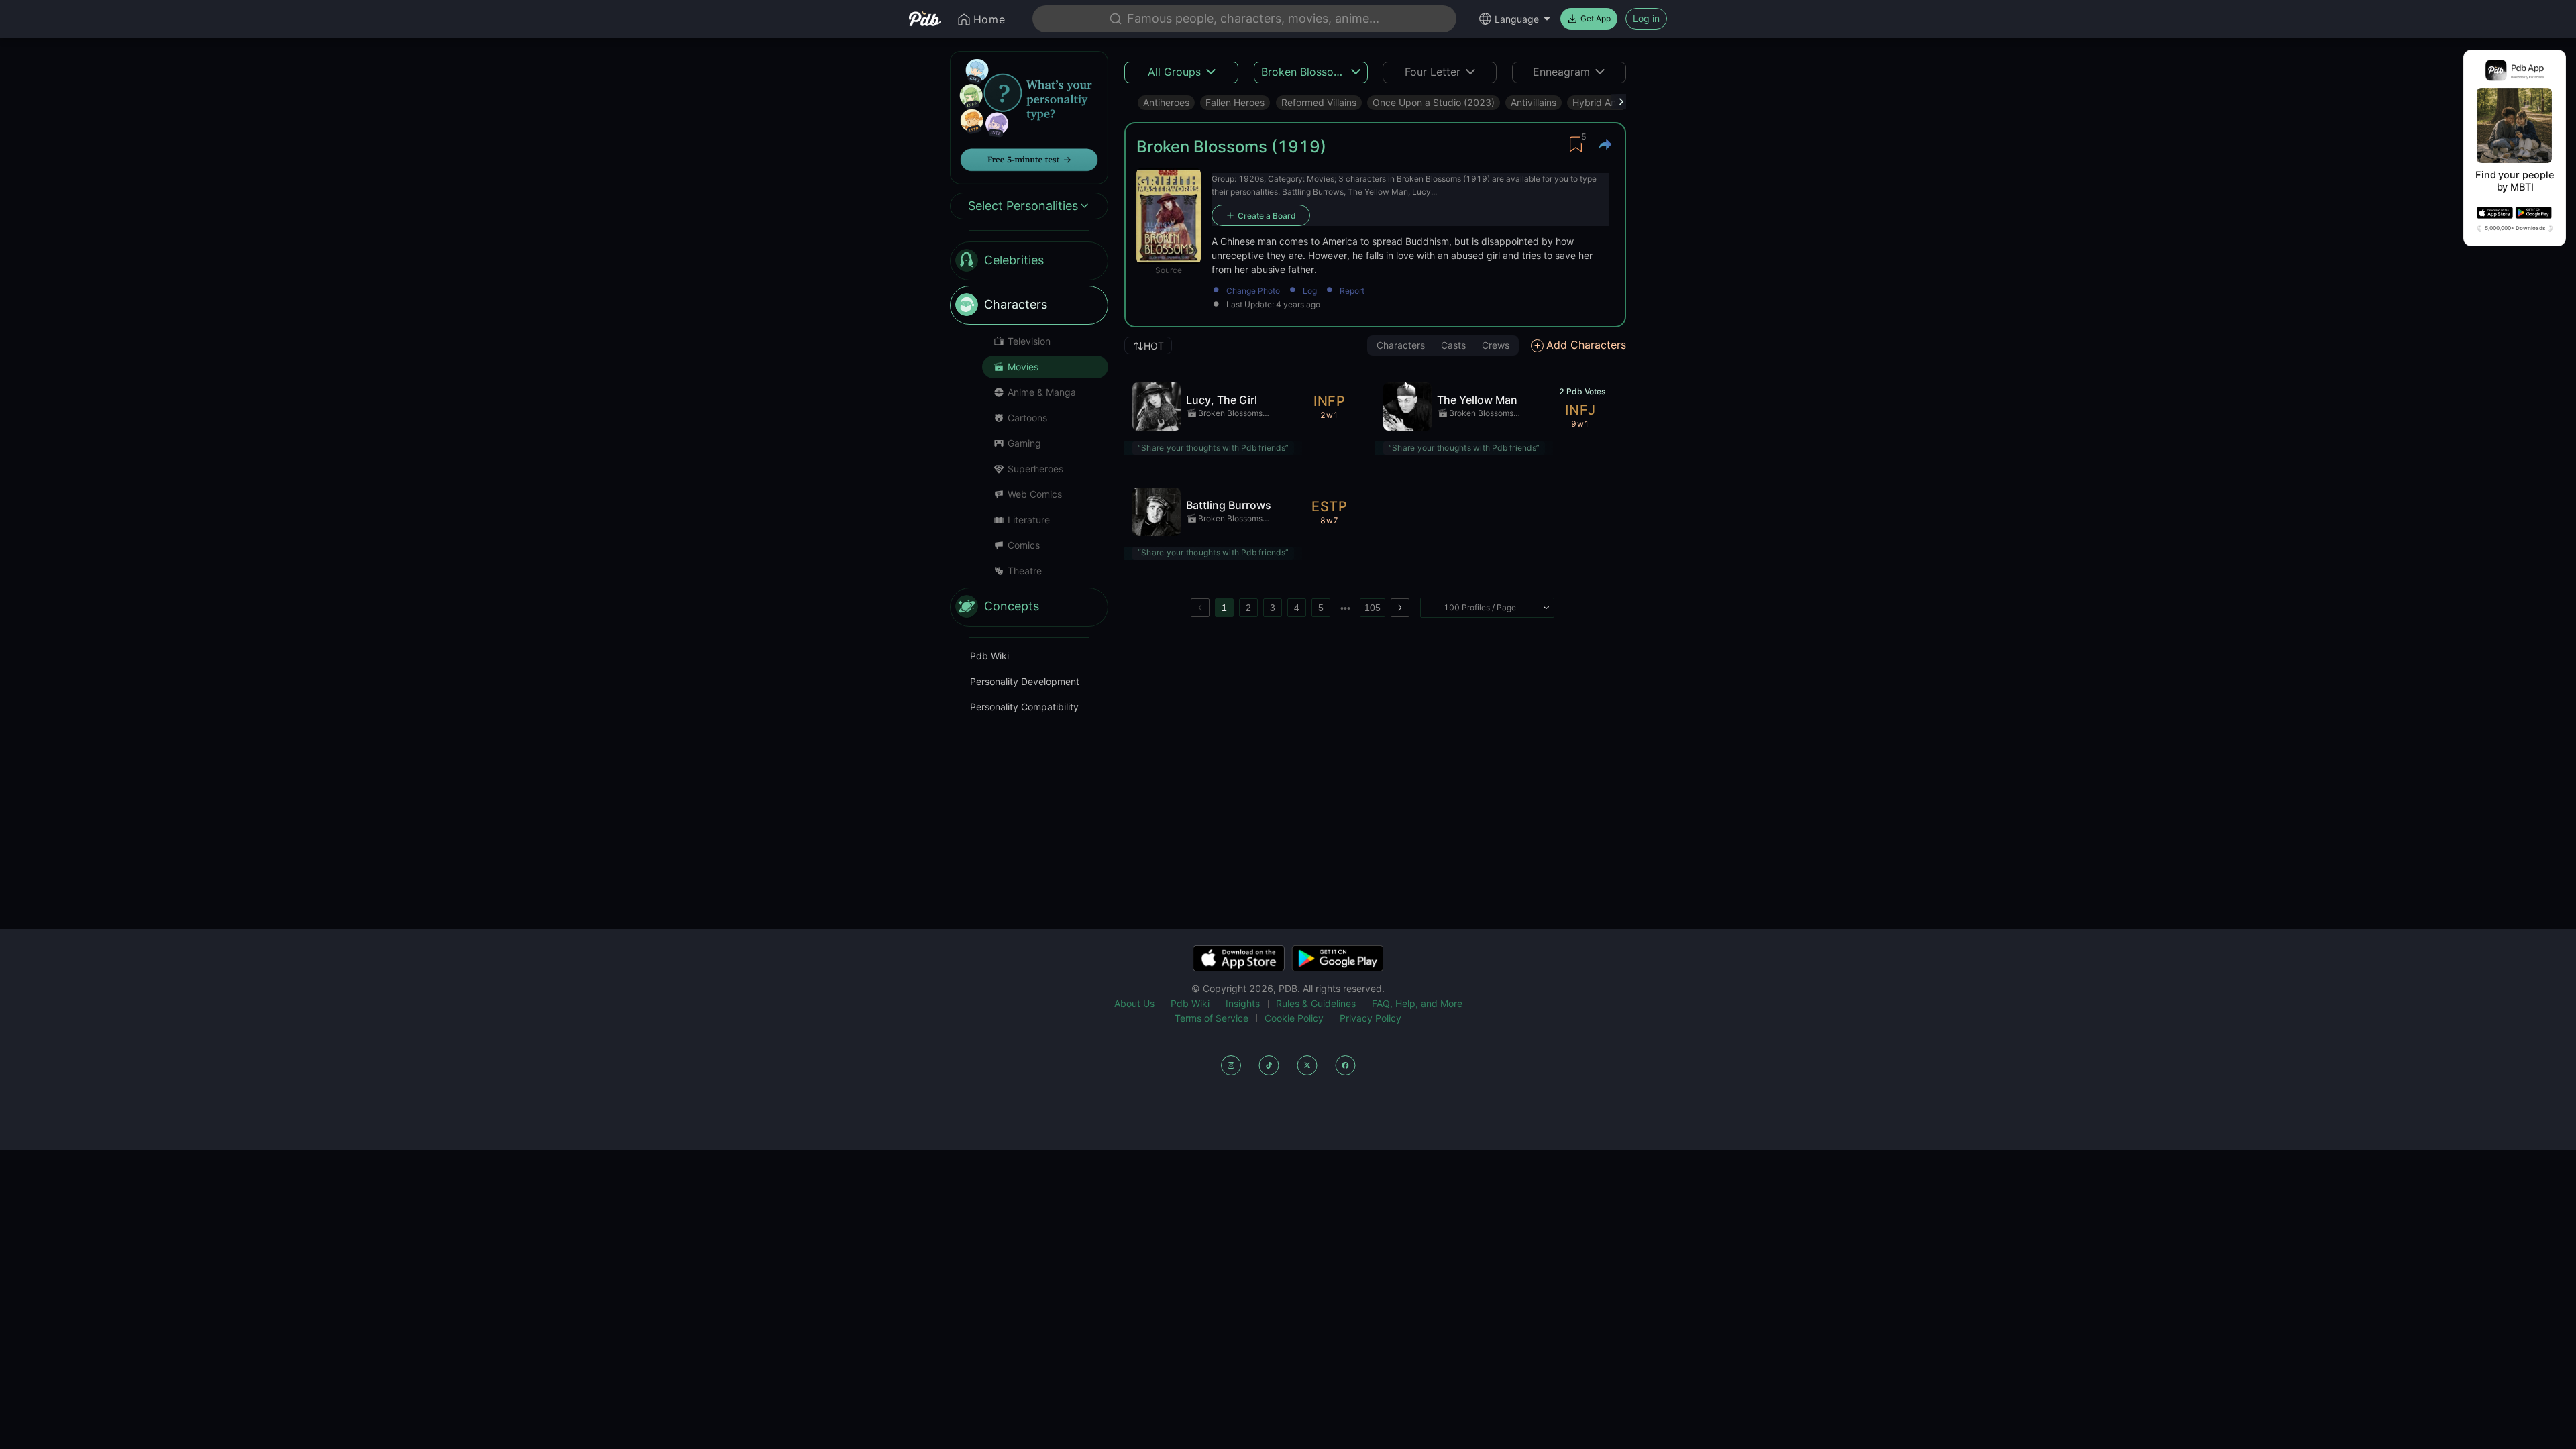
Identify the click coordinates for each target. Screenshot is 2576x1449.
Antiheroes (1166, 102)
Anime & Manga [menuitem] (1042, 392)
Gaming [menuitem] (1024, 443)
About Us (1134, 1003)
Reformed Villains (1319, 102)
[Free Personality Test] (1029, 116)
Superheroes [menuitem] (1035, 469)
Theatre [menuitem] (1025, 571)
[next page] (1345, 608)
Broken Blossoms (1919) (1230, 414)
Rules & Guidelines (1316, 1003)
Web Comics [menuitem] (1035, 494)
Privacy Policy (1371, 1018)
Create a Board (1267, 216)
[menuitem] (1029, 261)
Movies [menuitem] (1023, 367)
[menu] (1029, 434)
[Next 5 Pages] (1345, 608)
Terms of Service (1212, 1018)
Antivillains (1534, 102)
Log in (1646, 18)
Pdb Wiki (989, 656)
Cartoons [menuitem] (1027, 418)
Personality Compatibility (1024, 707)
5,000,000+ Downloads (2515, 228)
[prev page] (1200, 608)
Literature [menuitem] (1029, 520)
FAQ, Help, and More (1417, 1003)
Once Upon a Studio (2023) (1434, 102)
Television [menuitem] (1029, 341)
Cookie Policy (1294, 1018)
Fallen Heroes (1235, 102)
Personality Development (1025, 681)
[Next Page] (1400, 608)
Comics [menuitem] (1024, 545)
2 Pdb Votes (1582, 391)
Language (1517, 19)
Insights (1243, 1003)
